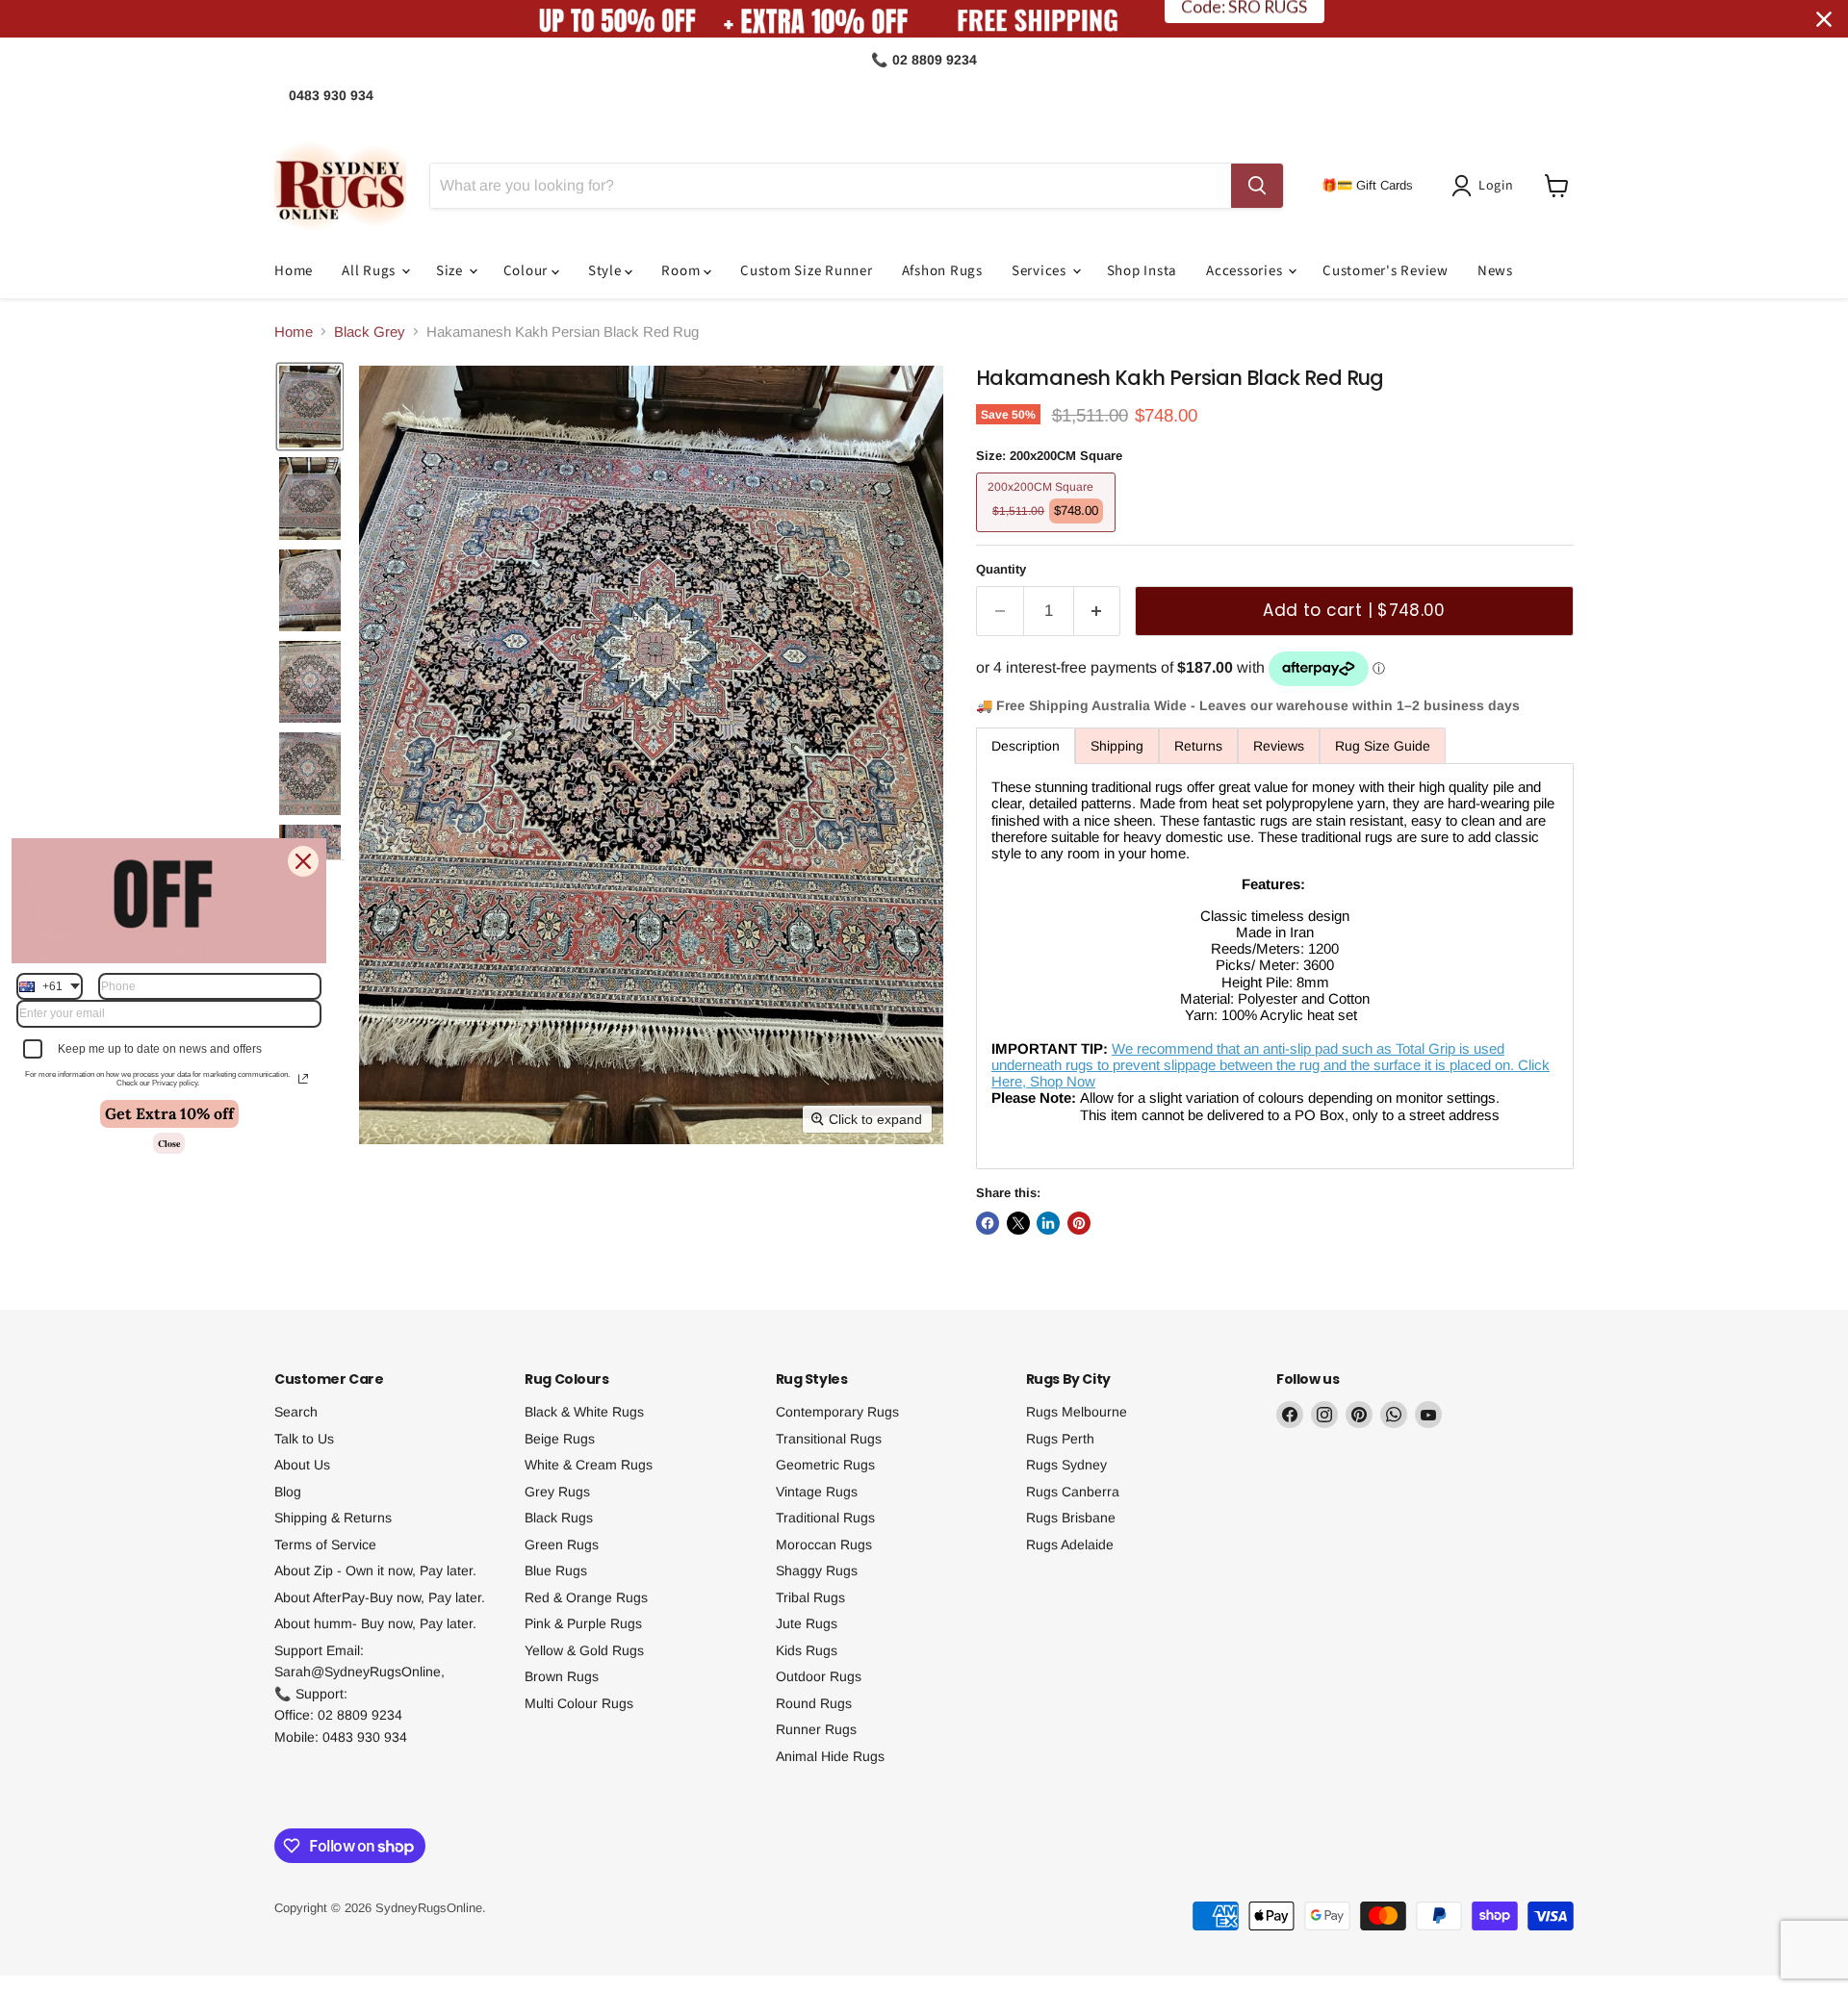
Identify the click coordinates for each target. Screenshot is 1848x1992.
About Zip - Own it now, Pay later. (375, 1571)
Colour (527, 271)
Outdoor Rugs (819, 1676)
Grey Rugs (557, 1492)
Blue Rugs (556, 1571)
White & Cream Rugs (589, 1465)
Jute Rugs (807, 1623)
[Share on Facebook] (988, 1223)
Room (682, 271)
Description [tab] (1026, 746)
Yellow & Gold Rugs (584, 1650)
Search (296, 1412)
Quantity (1001, 569)
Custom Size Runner (807, 271)
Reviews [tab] (1279, 746)
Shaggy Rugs (817, 1571)
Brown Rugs (562, 1676)
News (1495, 271)
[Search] (1257, 186)
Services (1041, 271)
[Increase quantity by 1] (1098, 611)
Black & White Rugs (584, 1412)
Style (607, 271)
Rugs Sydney (1066, 1465)
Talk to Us (304, 1439)
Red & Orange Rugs (586, 1597)
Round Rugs (814, 1703)
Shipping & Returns (333, 1518)
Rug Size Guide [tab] (1383, 746)
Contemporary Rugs (837, 1412)
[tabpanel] (1275, 966)
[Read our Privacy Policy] (303, 1079)
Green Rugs (562, 1545)
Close (169, 1143)
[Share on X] (1018, 1223)
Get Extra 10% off (169, 1113)
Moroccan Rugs (824, 1545)
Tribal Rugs (810, 1597)
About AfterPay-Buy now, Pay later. (380, 1597)
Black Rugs (559, 1518)
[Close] (303, 861)
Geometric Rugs (825, 1465)
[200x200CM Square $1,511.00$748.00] (1048, 536)
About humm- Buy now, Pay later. (375, 1623)
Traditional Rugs (825, 1518)
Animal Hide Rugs (830, 1756)
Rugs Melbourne (1077, 1412)
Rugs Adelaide (1070, 1545)
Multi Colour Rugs (579, 1703)
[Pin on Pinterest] (1079, 1223)
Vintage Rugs (817, 1492)
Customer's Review (1386, 271)
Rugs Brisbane (1071, 1518)
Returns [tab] (1198, 746)
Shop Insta (1142, 271)
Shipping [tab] (1117, 746)
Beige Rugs (560, 1439)
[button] (1486, 186)
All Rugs (371, 271)
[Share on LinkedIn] (1048, 1223)
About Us (302, 1465)
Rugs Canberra (1073, 1492)
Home (294, 271)
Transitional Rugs (829, 1439)
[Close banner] (1824, 19)
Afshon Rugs (942, 271)
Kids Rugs (807, 1650)
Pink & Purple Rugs (583, 1623)
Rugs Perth (1060, 1439)
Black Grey (370, 332)
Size (451, 271)
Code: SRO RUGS (1244, 19)
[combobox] (50, 986)
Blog (288, 1492)
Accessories (1246, 271)
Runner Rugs (816, 1729)
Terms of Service (325, 1545)
